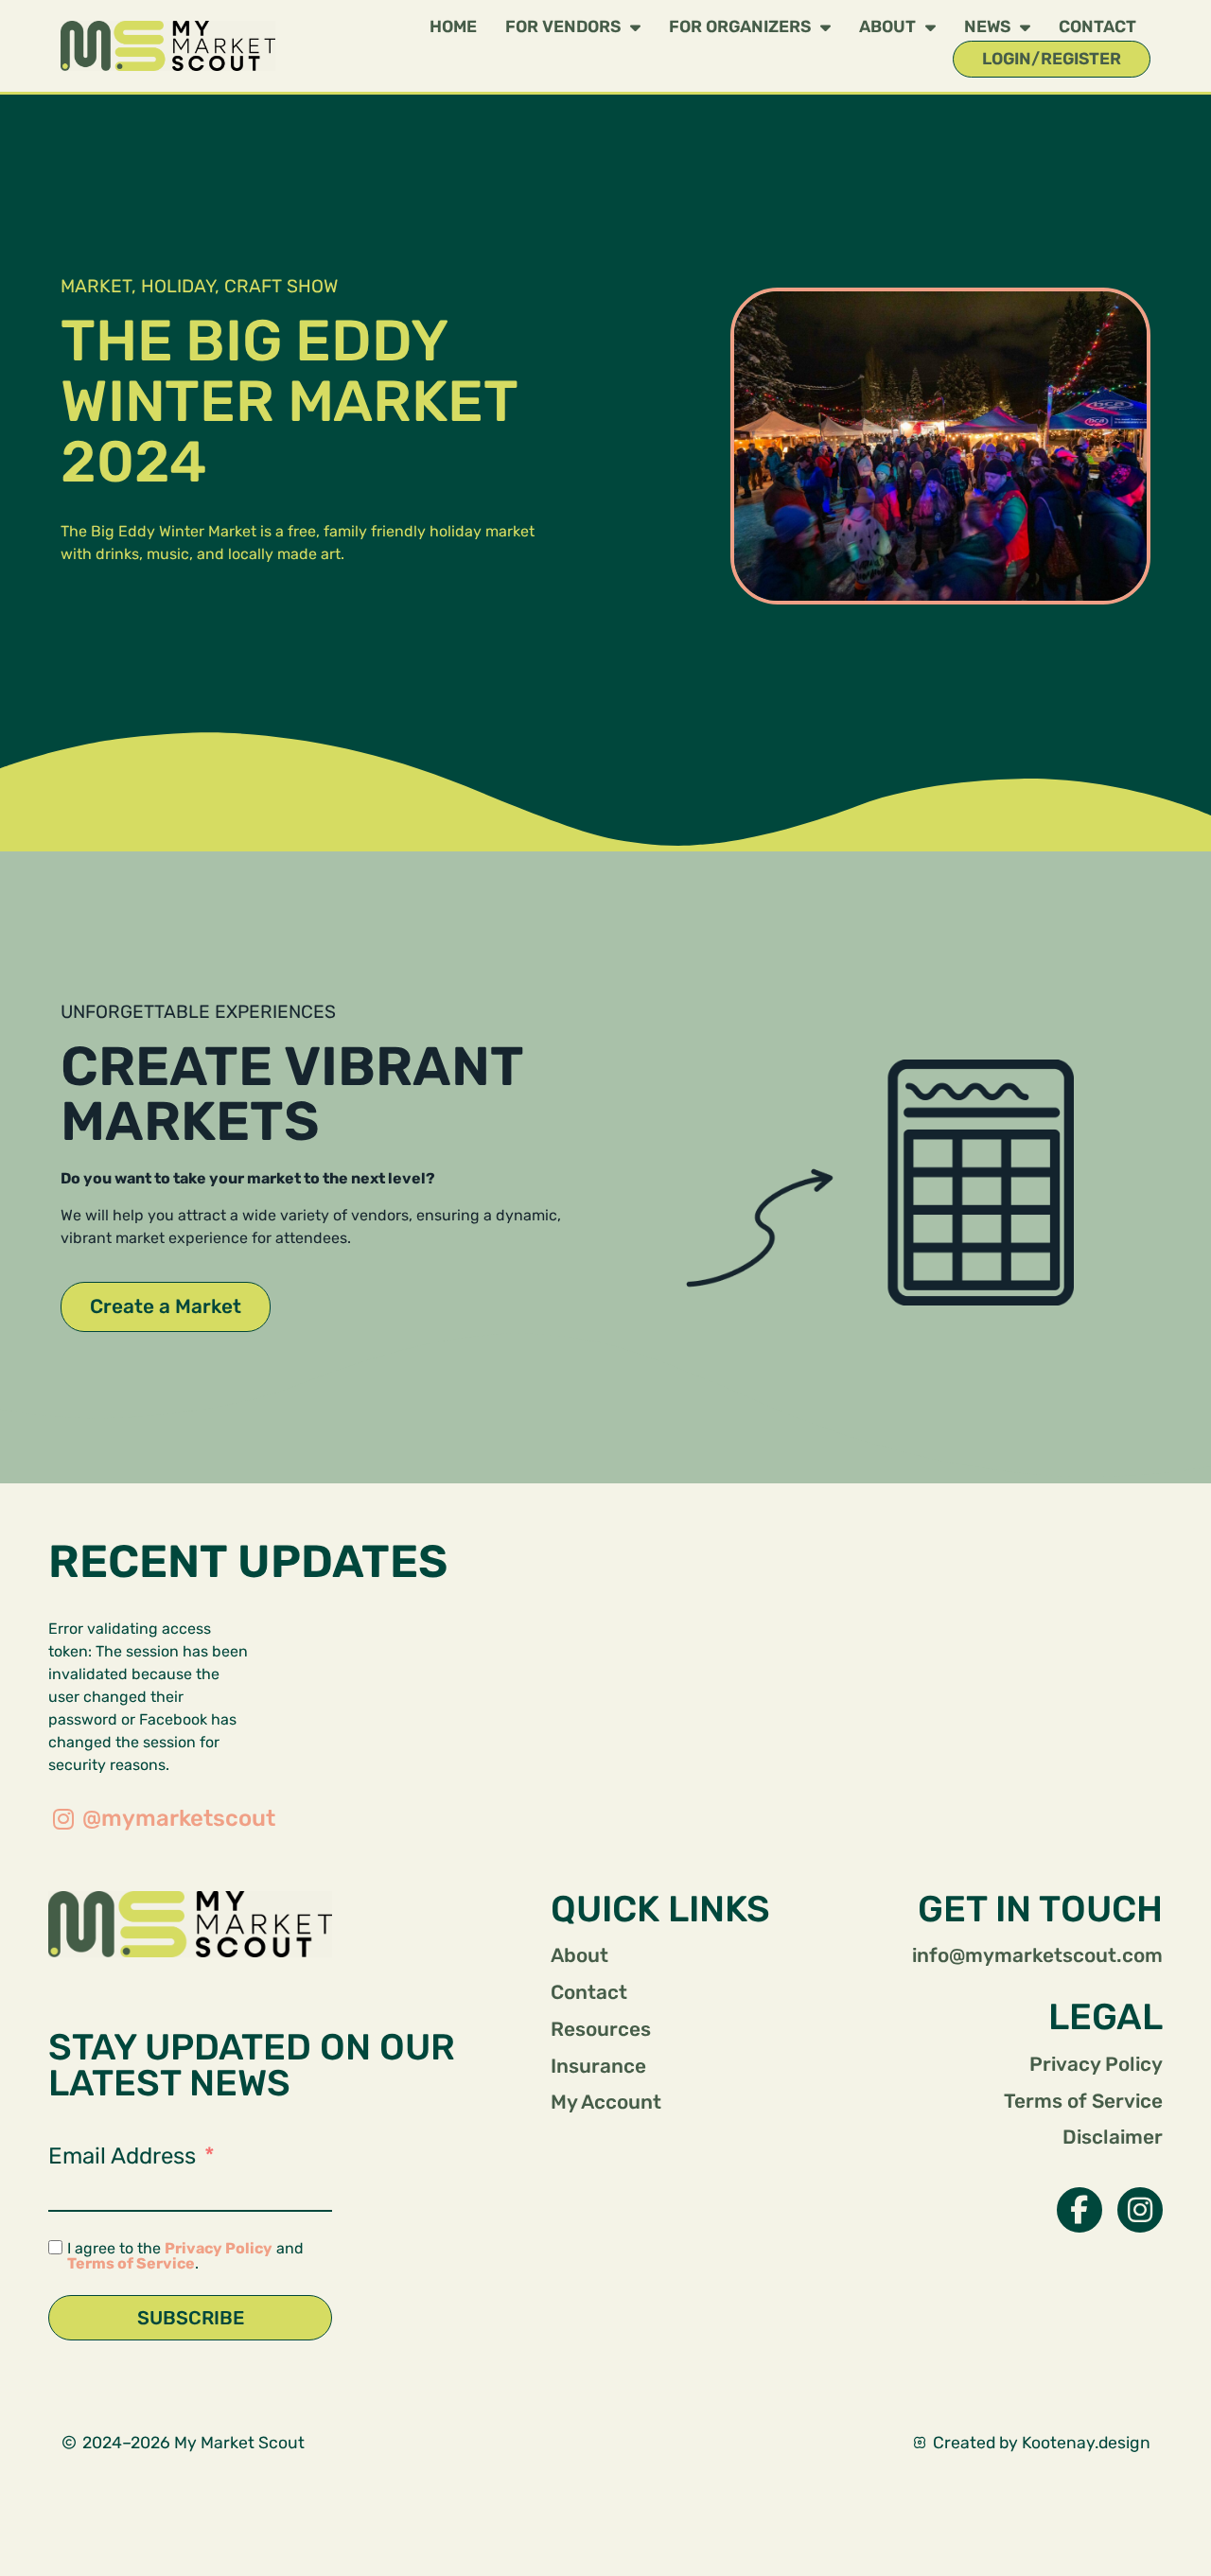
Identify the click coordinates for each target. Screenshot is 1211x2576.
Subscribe (191, 2318)
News (987, 26)
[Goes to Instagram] (1140, 2210)
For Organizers (740, 26)
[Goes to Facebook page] (1079, 2210)
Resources (601, 2029)
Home (453, 26)
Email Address (122, 2156)
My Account (606, 2102)
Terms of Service (131, 2263)
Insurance (598, 2066)
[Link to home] (190, 1924)
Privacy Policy (219, 2248)
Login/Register (1052, 59)
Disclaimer (1113, 2137)
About (887, 26)
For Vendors (563, 26)
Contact (1097, 26)
